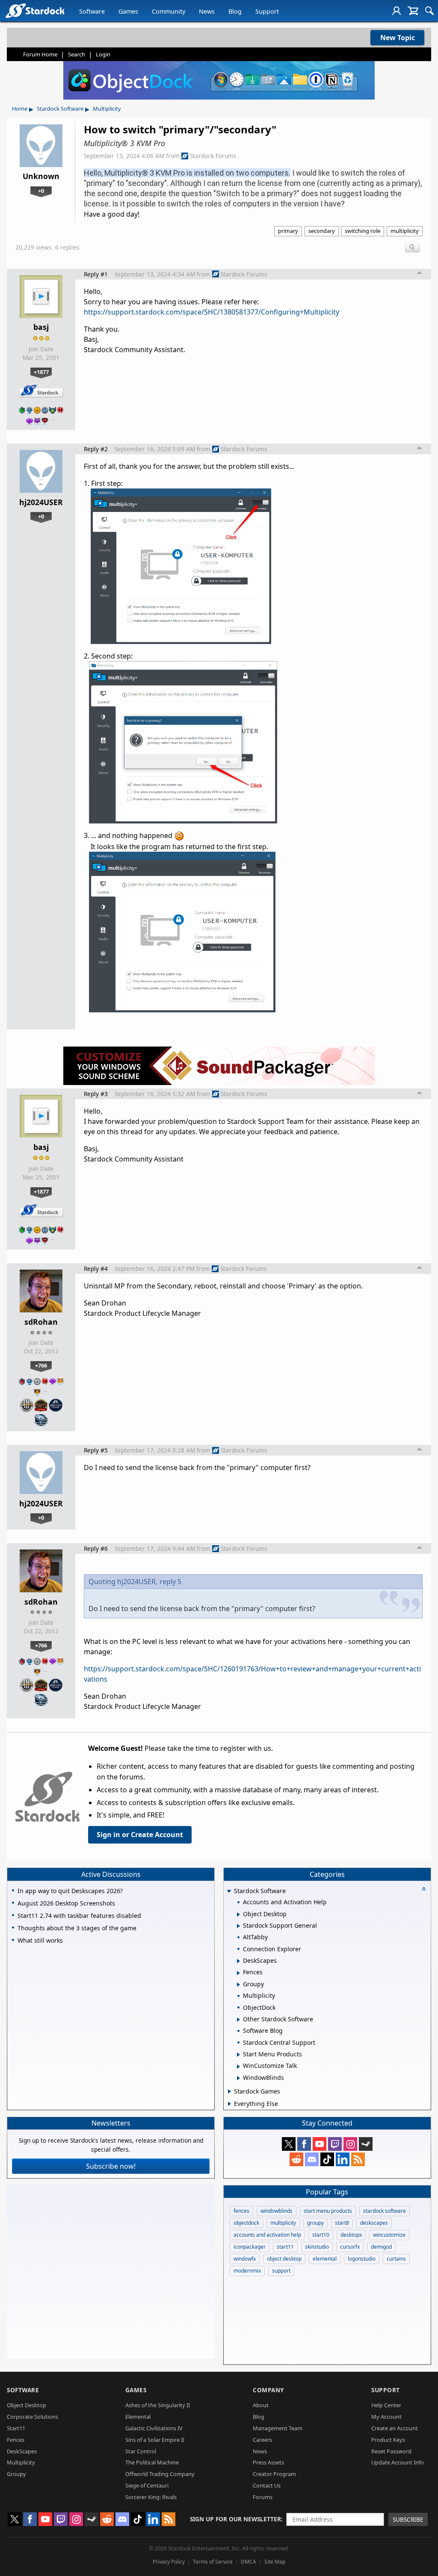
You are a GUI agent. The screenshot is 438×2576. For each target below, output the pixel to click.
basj (41, 327)
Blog (235, 11)
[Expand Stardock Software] (229, 1892)
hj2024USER (41, 502)
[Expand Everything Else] (229, 2104)
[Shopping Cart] (413, 11)
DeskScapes (22, 2451)
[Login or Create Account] (397, 11)
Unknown (41, 176)
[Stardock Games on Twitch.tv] (335, 2144)
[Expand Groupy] (238, 1985)
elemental (325, 2259)
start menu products (328, 2211)
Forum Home (40, 54)
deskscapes (374, 2223)
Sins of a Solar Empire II (155, 2440)
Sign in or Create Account (140, 1835)
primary (288, 231)
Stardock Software (60, 109)
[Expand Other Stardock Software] (238, 2020)
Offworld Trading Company (160, 2474)
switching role (363, 231)
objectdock (246, 2223)
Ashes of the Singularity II (158, 2405)
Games (128, 11)
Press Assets (268, 2462)
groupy (315, 2223)
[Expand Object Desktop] (238, 1914)
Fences (16, 2440)
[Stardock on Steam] (366, 2144)
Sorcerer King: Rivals (151, 2497)
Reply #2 (96, 449)
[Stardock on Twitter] (289, 2144)
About (261, 2405)
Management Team (278, 2428)
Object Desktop (27, 2405)
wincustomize (389, 2235)
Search (77, 54)
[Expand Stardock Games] (229, 2091)
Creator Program (274, 2474)
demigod (381, 2247)
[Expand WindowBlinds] (238, 2078)
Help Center (386, 2405)
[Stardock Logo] (35, 10)
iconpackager (250, 2247)
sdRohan (41, 1322)
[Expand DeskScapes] (238, 1961)
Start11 (16, 2428)
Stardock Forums (213, 156)
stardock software (385, 2211)
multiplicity (405, 231)
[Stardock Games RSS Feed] (358, 2159)
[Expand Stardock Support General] (238, 1926)
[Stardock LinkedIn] (343, 2159)
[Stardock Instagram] (350, 2144)
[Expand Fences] (238, 1973)
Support (267, 11)
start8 (342, 2223)
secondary (322, 231)
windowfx (245, 2259)
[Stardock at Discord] (312, 2159)
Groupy (16, 2474)
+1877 (41, 372)
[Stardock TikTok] (327, 2159)
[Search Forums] (429, 11)
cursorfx (350, 2247)
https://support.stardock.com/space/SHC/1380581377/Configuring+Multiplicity (212, 312)
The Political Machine (152, 2462)
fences (241, 2211)
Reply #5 (96, 1450)
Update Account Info (398, 2462)
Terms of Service (213, 2562)
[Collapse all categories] (424, 1889)
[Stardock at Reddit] (296, 2159)
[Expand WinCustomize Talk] (238, 2067)
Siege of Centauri (147, 2485)
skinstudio (317, 2247)
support (281, 2271)
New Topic (398, 38)
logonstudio (362, 2259)
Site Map (275, 2562)
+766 (41, 1365)
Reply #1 (96, 274)
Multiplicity (107, 109)
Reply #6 (96, 1548)
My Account (386, 2417)
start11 (285, 2247)
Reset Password (391, 2451)
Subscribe (408, 2519)
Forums (263, 2497)
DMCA (249, 2562)
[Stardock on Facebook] (304, 2144)
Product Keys (388, 2440)
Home (20, 109)
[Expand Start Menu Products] (238, 2055)
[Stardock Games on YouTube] (320, 2144)
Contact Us (267, 2485)
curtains (396, 2259)
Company (268, 2390)
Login (103, 54)
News (207, 11)
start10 (321, 2235)
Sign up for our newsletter (235, 2519)
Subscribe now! (111, 2166)
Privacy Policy (169, 2562)
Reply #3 (96, 1094)
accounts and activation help (267, 2235)
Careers (262, 2440)
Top (420, 274)
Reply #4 (96, 1269)
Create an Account (395, 2428)
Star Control (141, 2451)
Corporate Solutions (33, 2417)
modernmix (247, 2271)
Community (169, 11)
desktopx (351, 2235)
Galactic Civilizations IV (154, 2428)
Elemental (138, 2417)
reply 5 (170, 1582)
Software (92, 11)
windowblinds (277, 2211)
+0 (41, 191)
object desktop (284, 2259)
